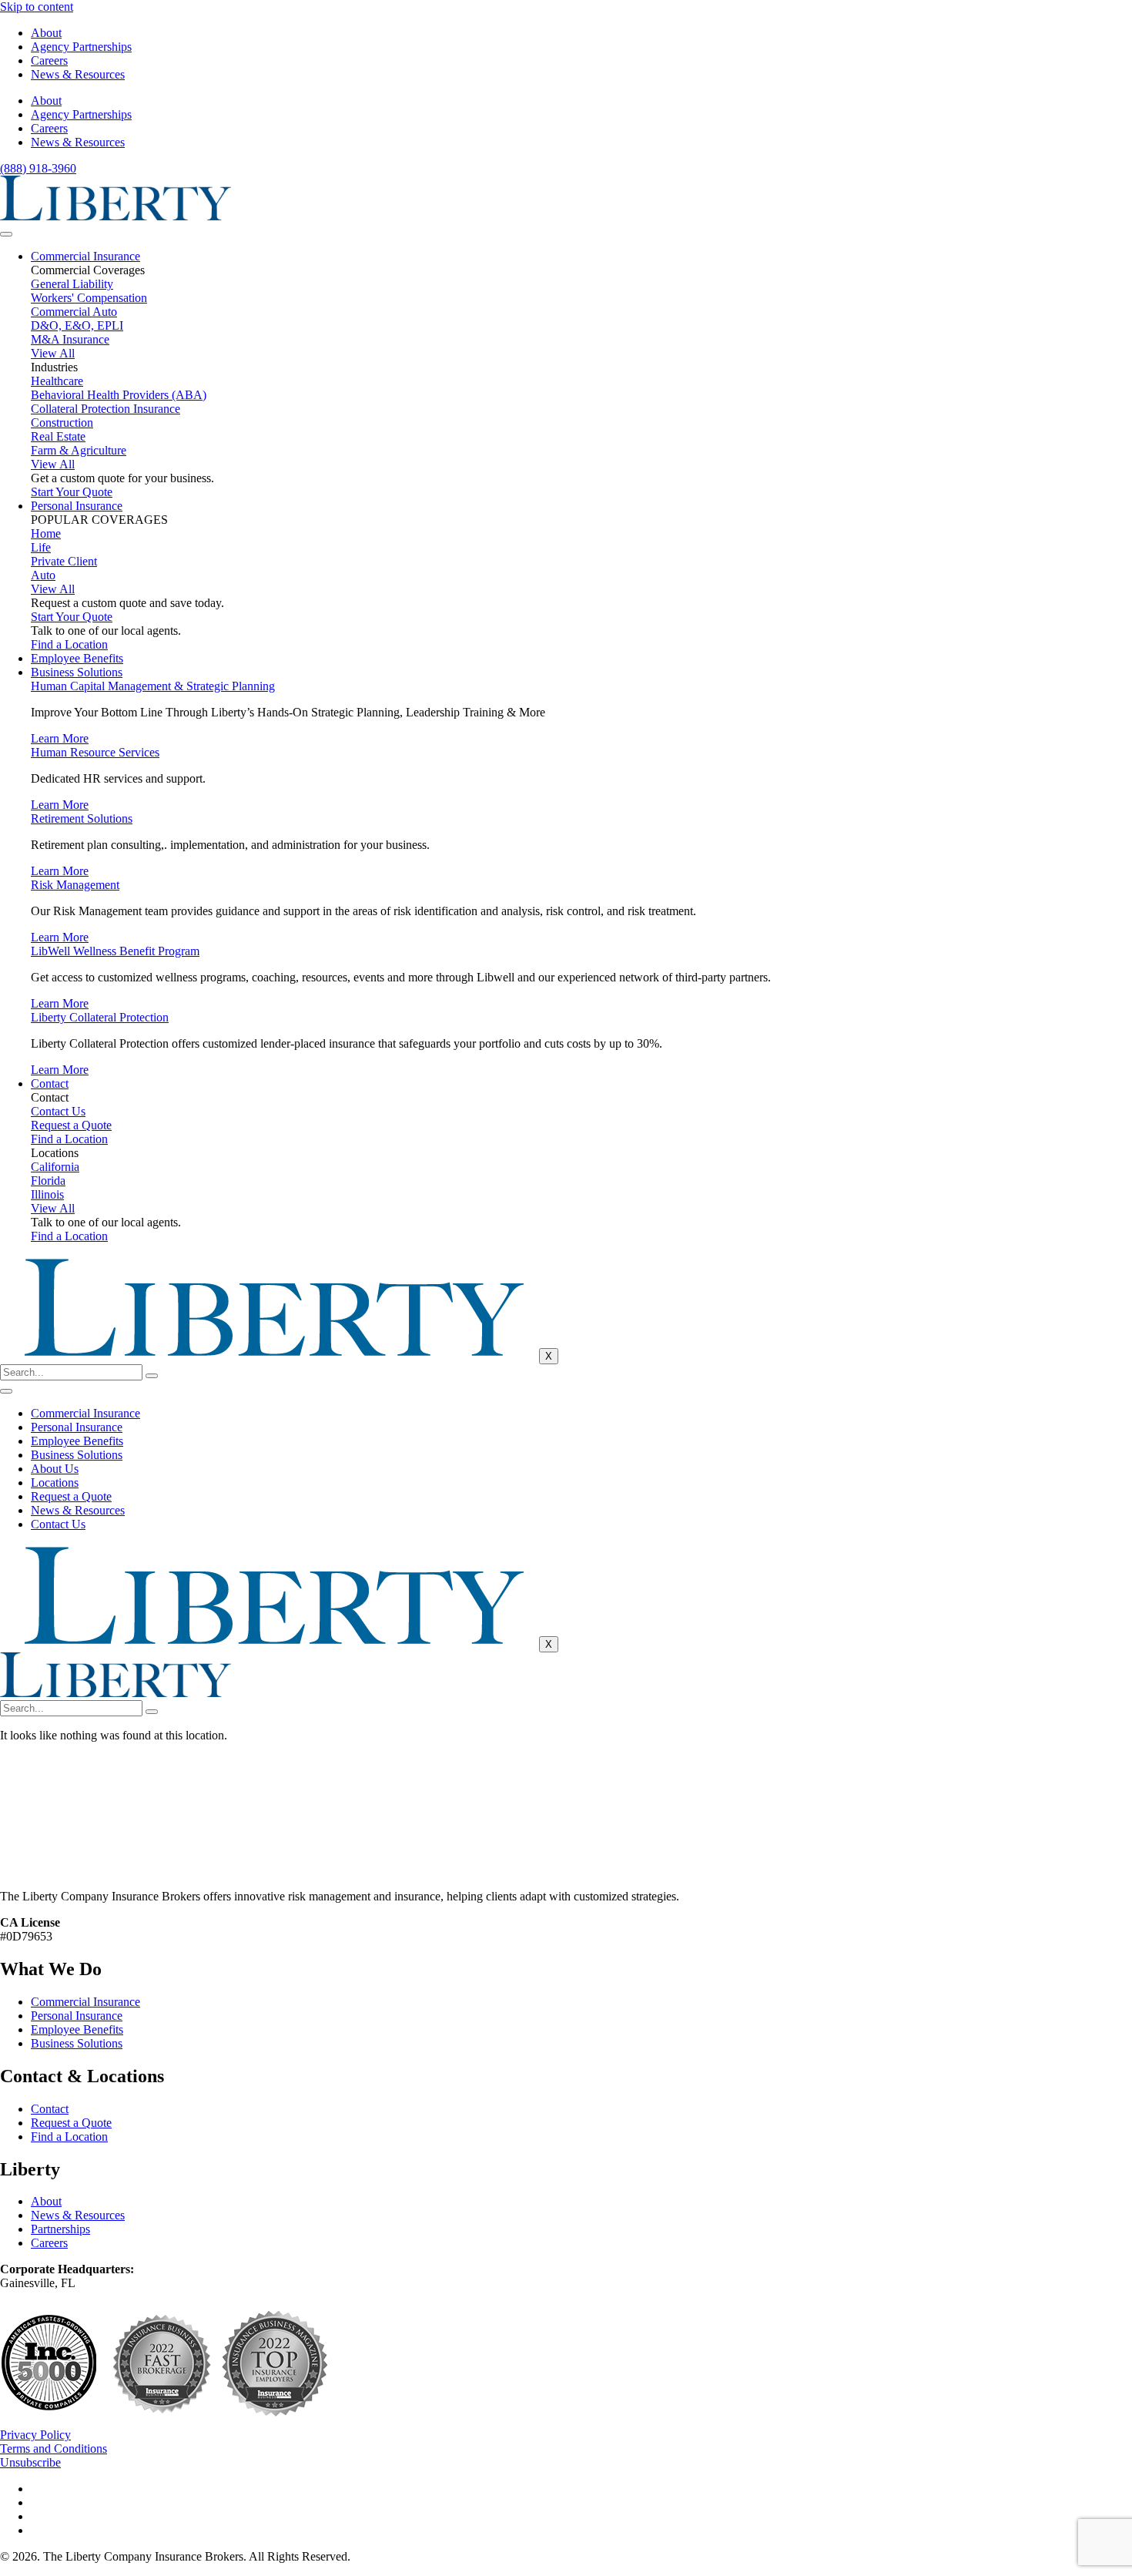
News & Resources (78, 74)
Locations (55, 1483)
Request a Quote (71, 1496)
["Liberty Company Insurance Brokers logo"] (116, 216)
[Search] (152, 1376)
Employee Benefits (77, 658)
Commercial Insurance (85, 256)
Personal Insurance (77, 506)
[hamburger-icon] (6, 234)
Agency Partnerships (81, 47)
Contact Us (58, 1524)
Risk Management (75, 885)
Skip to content (37, 7)
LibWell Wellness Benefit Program (115, 951)
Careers (49, 60)
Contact (50, 1083)
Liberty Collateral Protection (100, 1017)
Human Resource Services (95, 752)
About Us (55, 1469)
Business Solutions (77, 672)
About (46, 33)
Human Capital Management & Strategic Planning (153, 686)
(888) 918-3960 (38, 168)
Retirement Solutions (82, 818)
